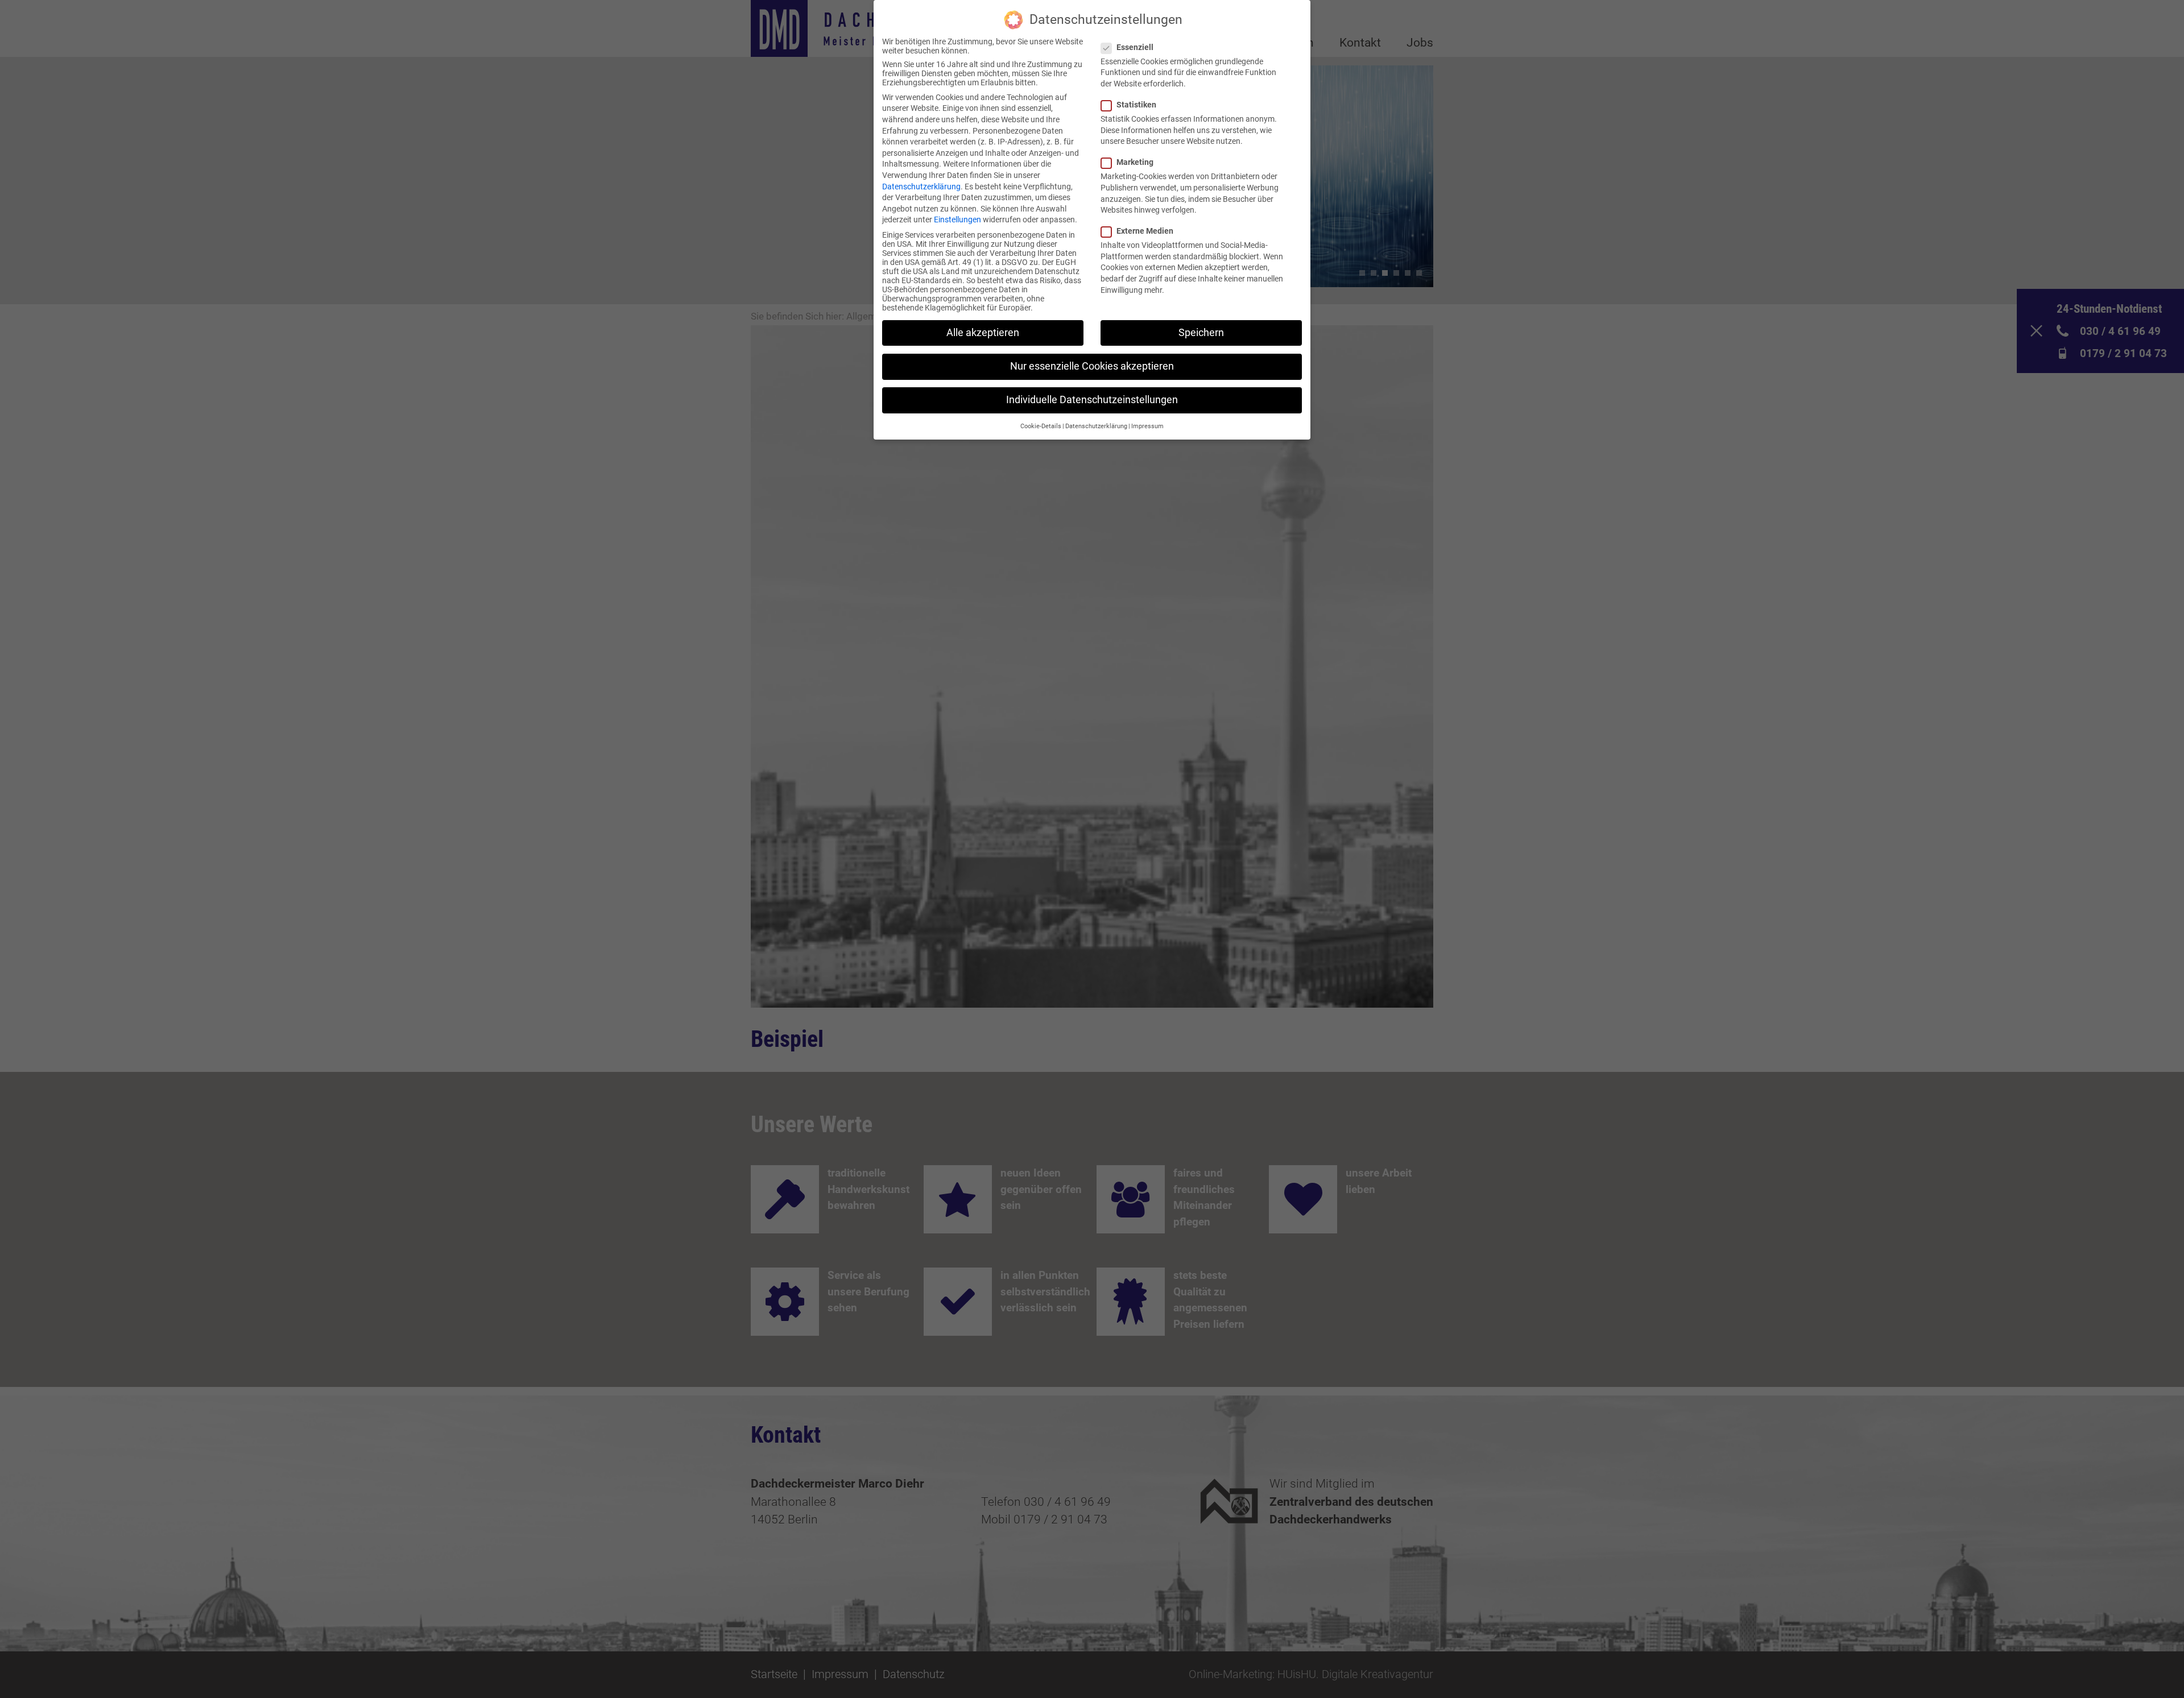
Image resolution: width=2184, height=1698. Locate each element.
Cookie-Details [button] (1041, 426)
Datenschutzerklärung (921, 187)
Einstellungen (957, 220)
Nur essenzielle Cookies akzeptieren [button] (1092, 366)
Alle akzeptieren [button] (983, 333)
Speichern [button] (1201, 333)
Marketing (1135, 162)
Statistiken (1136, 105)
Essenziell (1135, 47)
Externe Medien (1145, 231)
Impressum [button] (1147, 426)
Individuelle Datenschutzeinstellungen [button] (1092, 400)
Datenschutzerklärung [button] (1096, 426)
